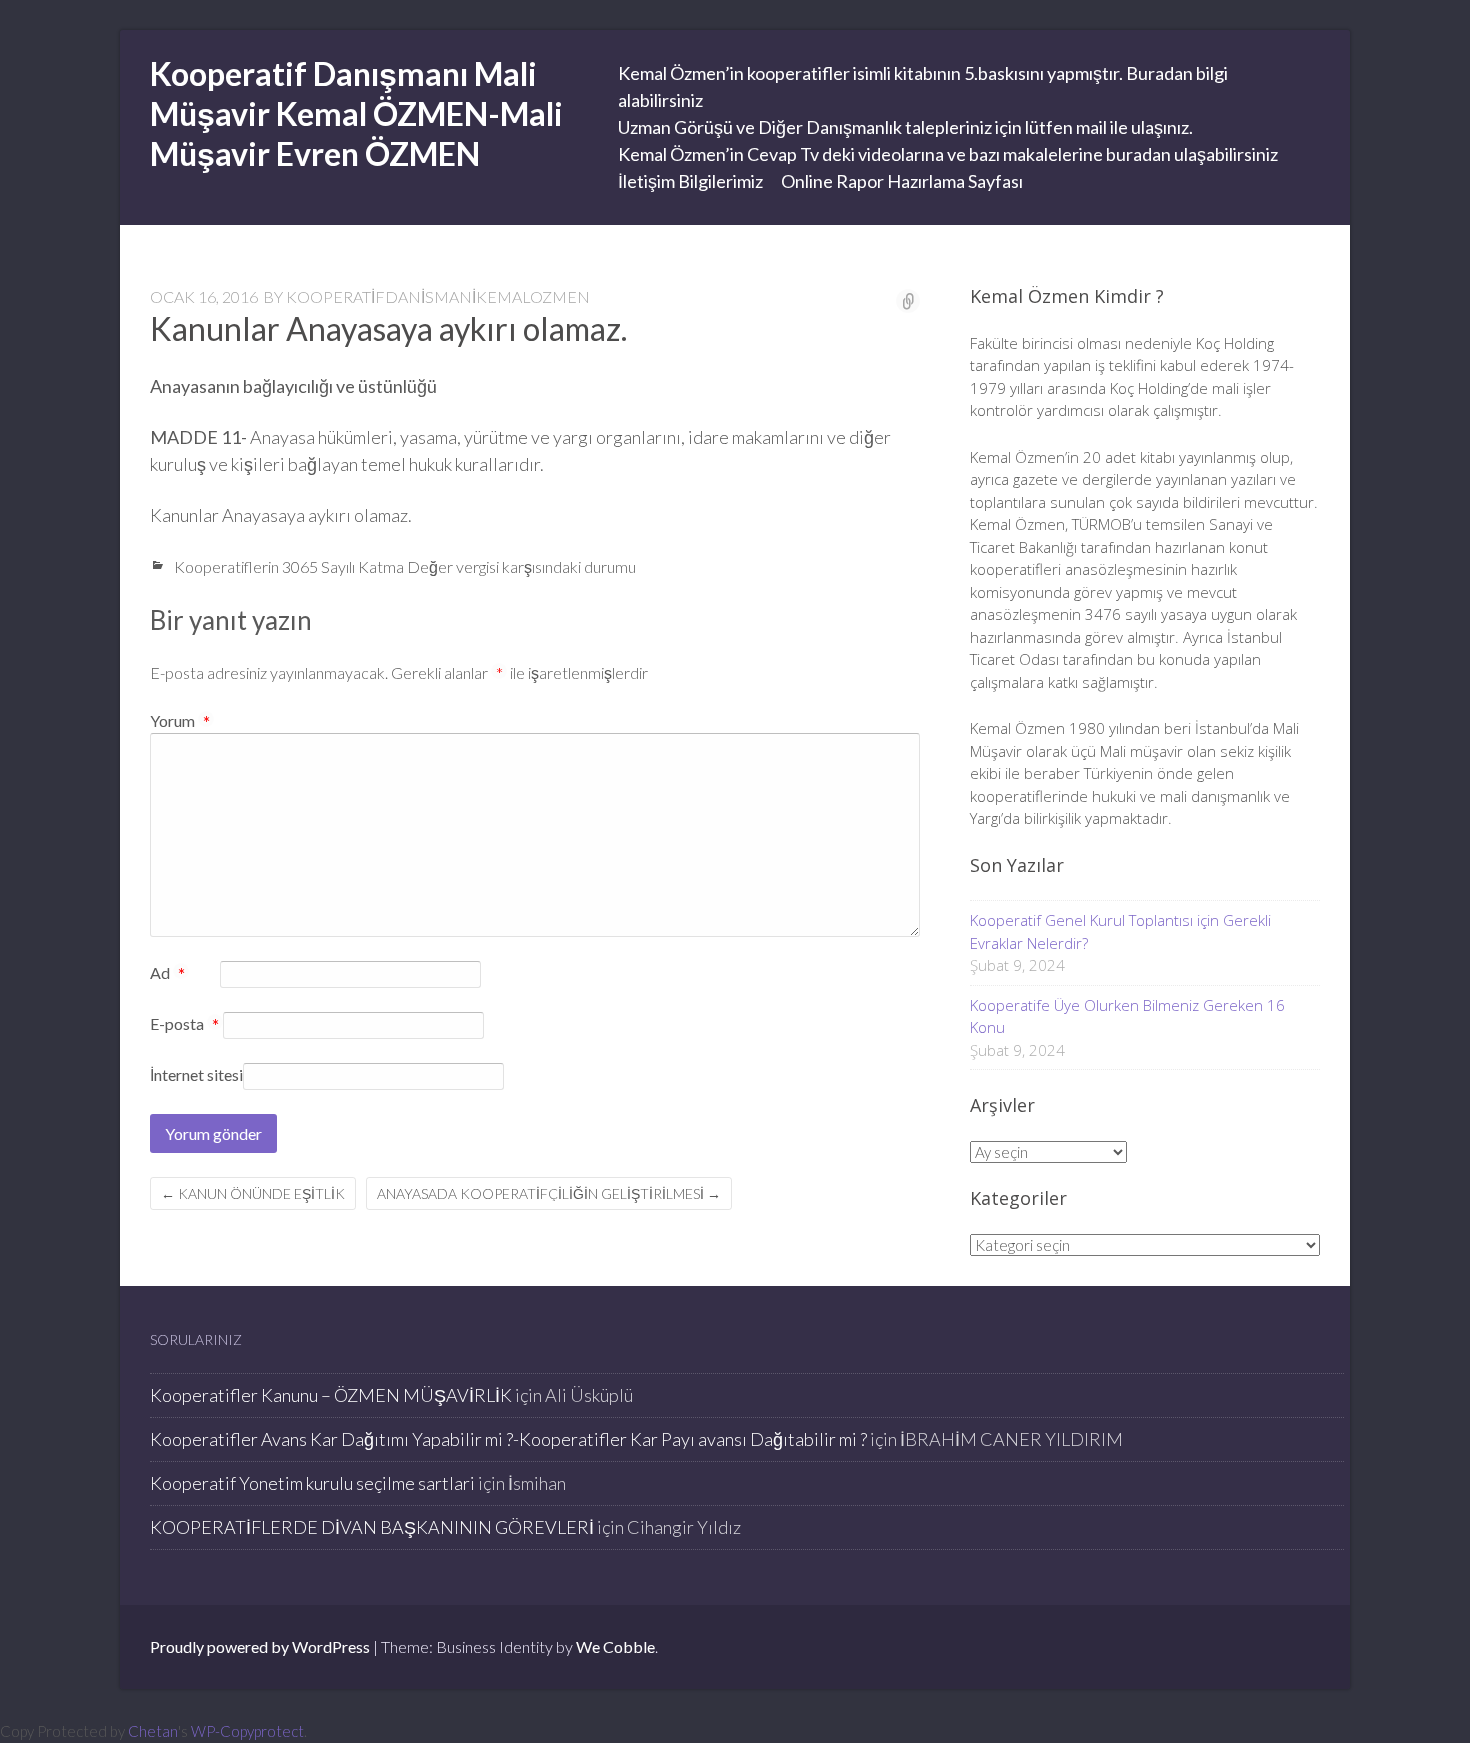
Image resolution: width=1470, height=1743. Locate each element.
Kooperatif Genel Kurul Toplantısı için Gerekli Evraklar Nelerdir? (1120, 931)
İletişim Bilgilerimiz (690, 181)
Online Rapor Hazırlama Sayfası (902, 181)
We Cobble (615, 1646)
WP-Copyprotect (247, 1731)
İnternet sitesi (196, 1074)
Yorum (180, 720)
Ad (167, 974)
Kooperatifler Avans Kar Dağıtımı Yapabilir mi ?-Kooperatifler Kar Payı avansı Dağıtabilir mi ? (508, 1439)
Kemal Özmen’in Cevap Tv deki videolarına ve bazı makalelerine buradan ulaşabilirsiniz (948, 154)
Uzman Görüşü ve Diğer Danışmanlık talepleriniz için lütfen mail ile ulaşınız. (905, 127)
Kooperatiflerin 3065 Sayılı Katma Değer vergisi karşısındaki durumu (405, 566)
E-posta (184, 1025)
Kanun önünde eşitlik (253, 1193)
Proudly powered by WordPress (260, 1646)
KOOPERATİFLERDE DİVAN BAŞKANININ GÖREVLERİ (372, 1527)
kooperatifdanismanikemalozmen (438, 296)
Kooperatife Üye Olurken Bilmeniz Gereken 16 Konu (1127, 1016)
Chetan (153, 1731)
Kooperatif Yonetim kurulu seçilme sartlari (312, 1483)
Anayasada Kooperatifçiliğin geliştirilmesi (549, 1193)
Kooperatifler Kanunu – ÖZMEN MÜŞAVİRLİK (331, 1395)
